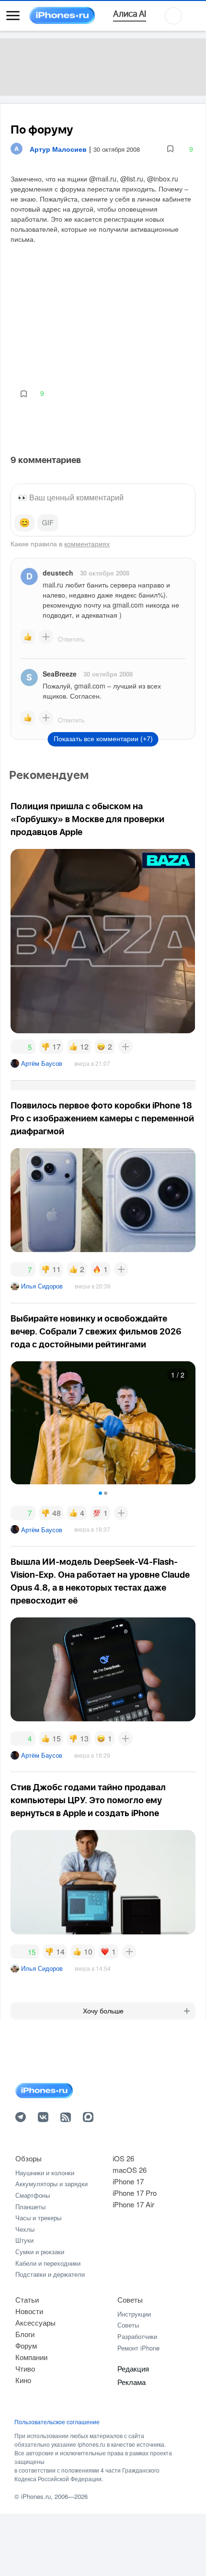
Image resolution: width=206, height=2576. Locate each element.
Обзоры (29, 2158)
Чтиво (25, 2368)
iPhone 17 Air (133, 2204)
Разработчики (137, 2336)
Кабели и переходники (48, 2263)
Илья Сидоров (42, 1286)
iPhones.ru (36, 2496)
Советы (130, 2299)
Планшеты (30, 2207)
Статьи (27, 2299)
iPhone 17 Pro (135, 2193)
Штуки (24, 2240)
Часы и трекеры (38, 2218)
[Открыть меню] (13, 16)
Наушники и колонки (45, 2173)
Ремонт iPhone (138, 2348)
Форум (26, 2345)
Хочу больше (103, 2011)
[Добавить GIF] (48, 523)
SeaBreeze (60, 674)
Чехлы (25, 2229)
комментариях (87, 543)
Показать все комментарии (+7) (103, 739)
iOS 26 (123, 2158)
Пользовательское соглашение (57, 2422)
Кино (23, 2380)
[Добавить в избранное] (170, 149)
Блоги (25, 2334)
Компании (31, 2357)
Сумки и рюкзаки (40, 2252)
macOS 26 (130, 2170)
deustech (58, 573)
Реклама (132, 2382)
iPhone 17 (128, 2181)
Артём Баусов (42, 1063)
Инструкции (134, 2314)
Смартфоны (33, 2195)
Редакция (133, 2368)
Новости (29, 2311)
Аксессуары (35, 2322)
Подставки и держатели (50, 2274)
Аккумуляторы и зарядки (51, 2184)
